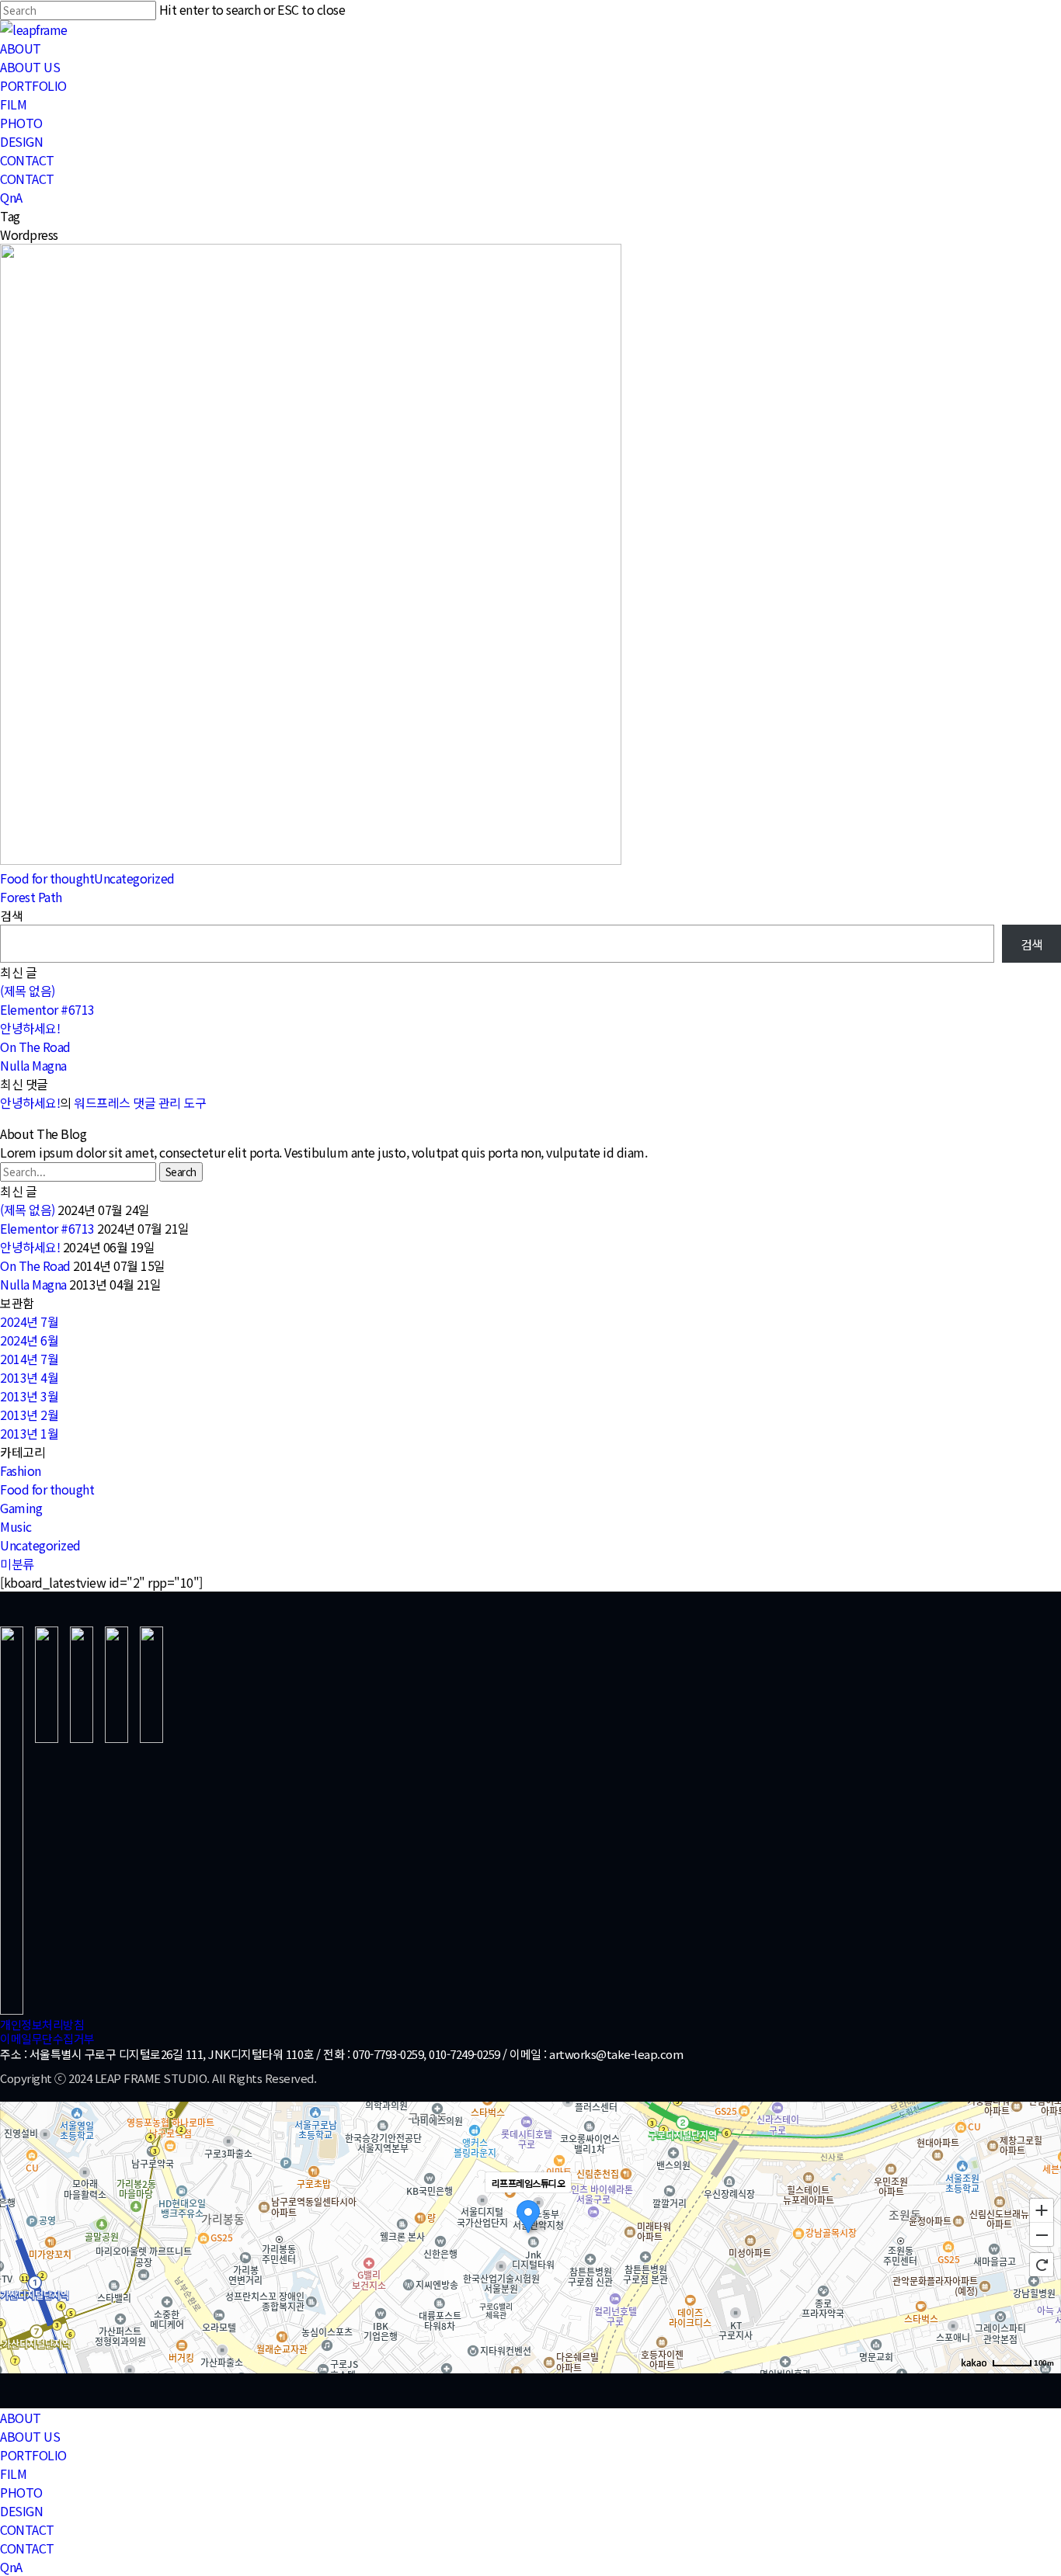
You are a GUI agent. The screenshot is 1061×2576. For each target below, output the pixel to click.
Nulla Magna (33, 1065)
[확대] (1042, 2210)
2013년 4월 (29, 1377)
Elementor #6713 (47, 1009)
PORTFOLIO (33, 2455)
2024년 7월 (29, 1321)
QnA (11, 2567)
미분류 (17, 1564)
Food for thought (47, 878)
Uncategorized (134, 878)
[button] (42, 2024)
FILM (13, 2474)
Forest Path (31, 897)
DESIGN (21, 2511)
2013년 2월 (29, 1415)
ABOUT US (30, 2436)
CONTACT (27, 2529)
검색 (11, 915)
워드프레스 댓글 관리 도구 (140, 1102)
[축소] (1042, 2235)
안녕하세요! (30, 1028)
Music (16, 1526)
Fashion (21, 1470)
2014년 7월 (29, 1359)
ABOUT (21, 2418)
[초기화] (1042, 2265)
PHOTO (21, 2492)
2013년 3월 (29, 1396)
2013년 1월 (29, 1433)
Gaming (21, 1508)
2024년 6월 (29, 1340)
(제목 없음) (28, 991)
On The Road (35, 1047)
